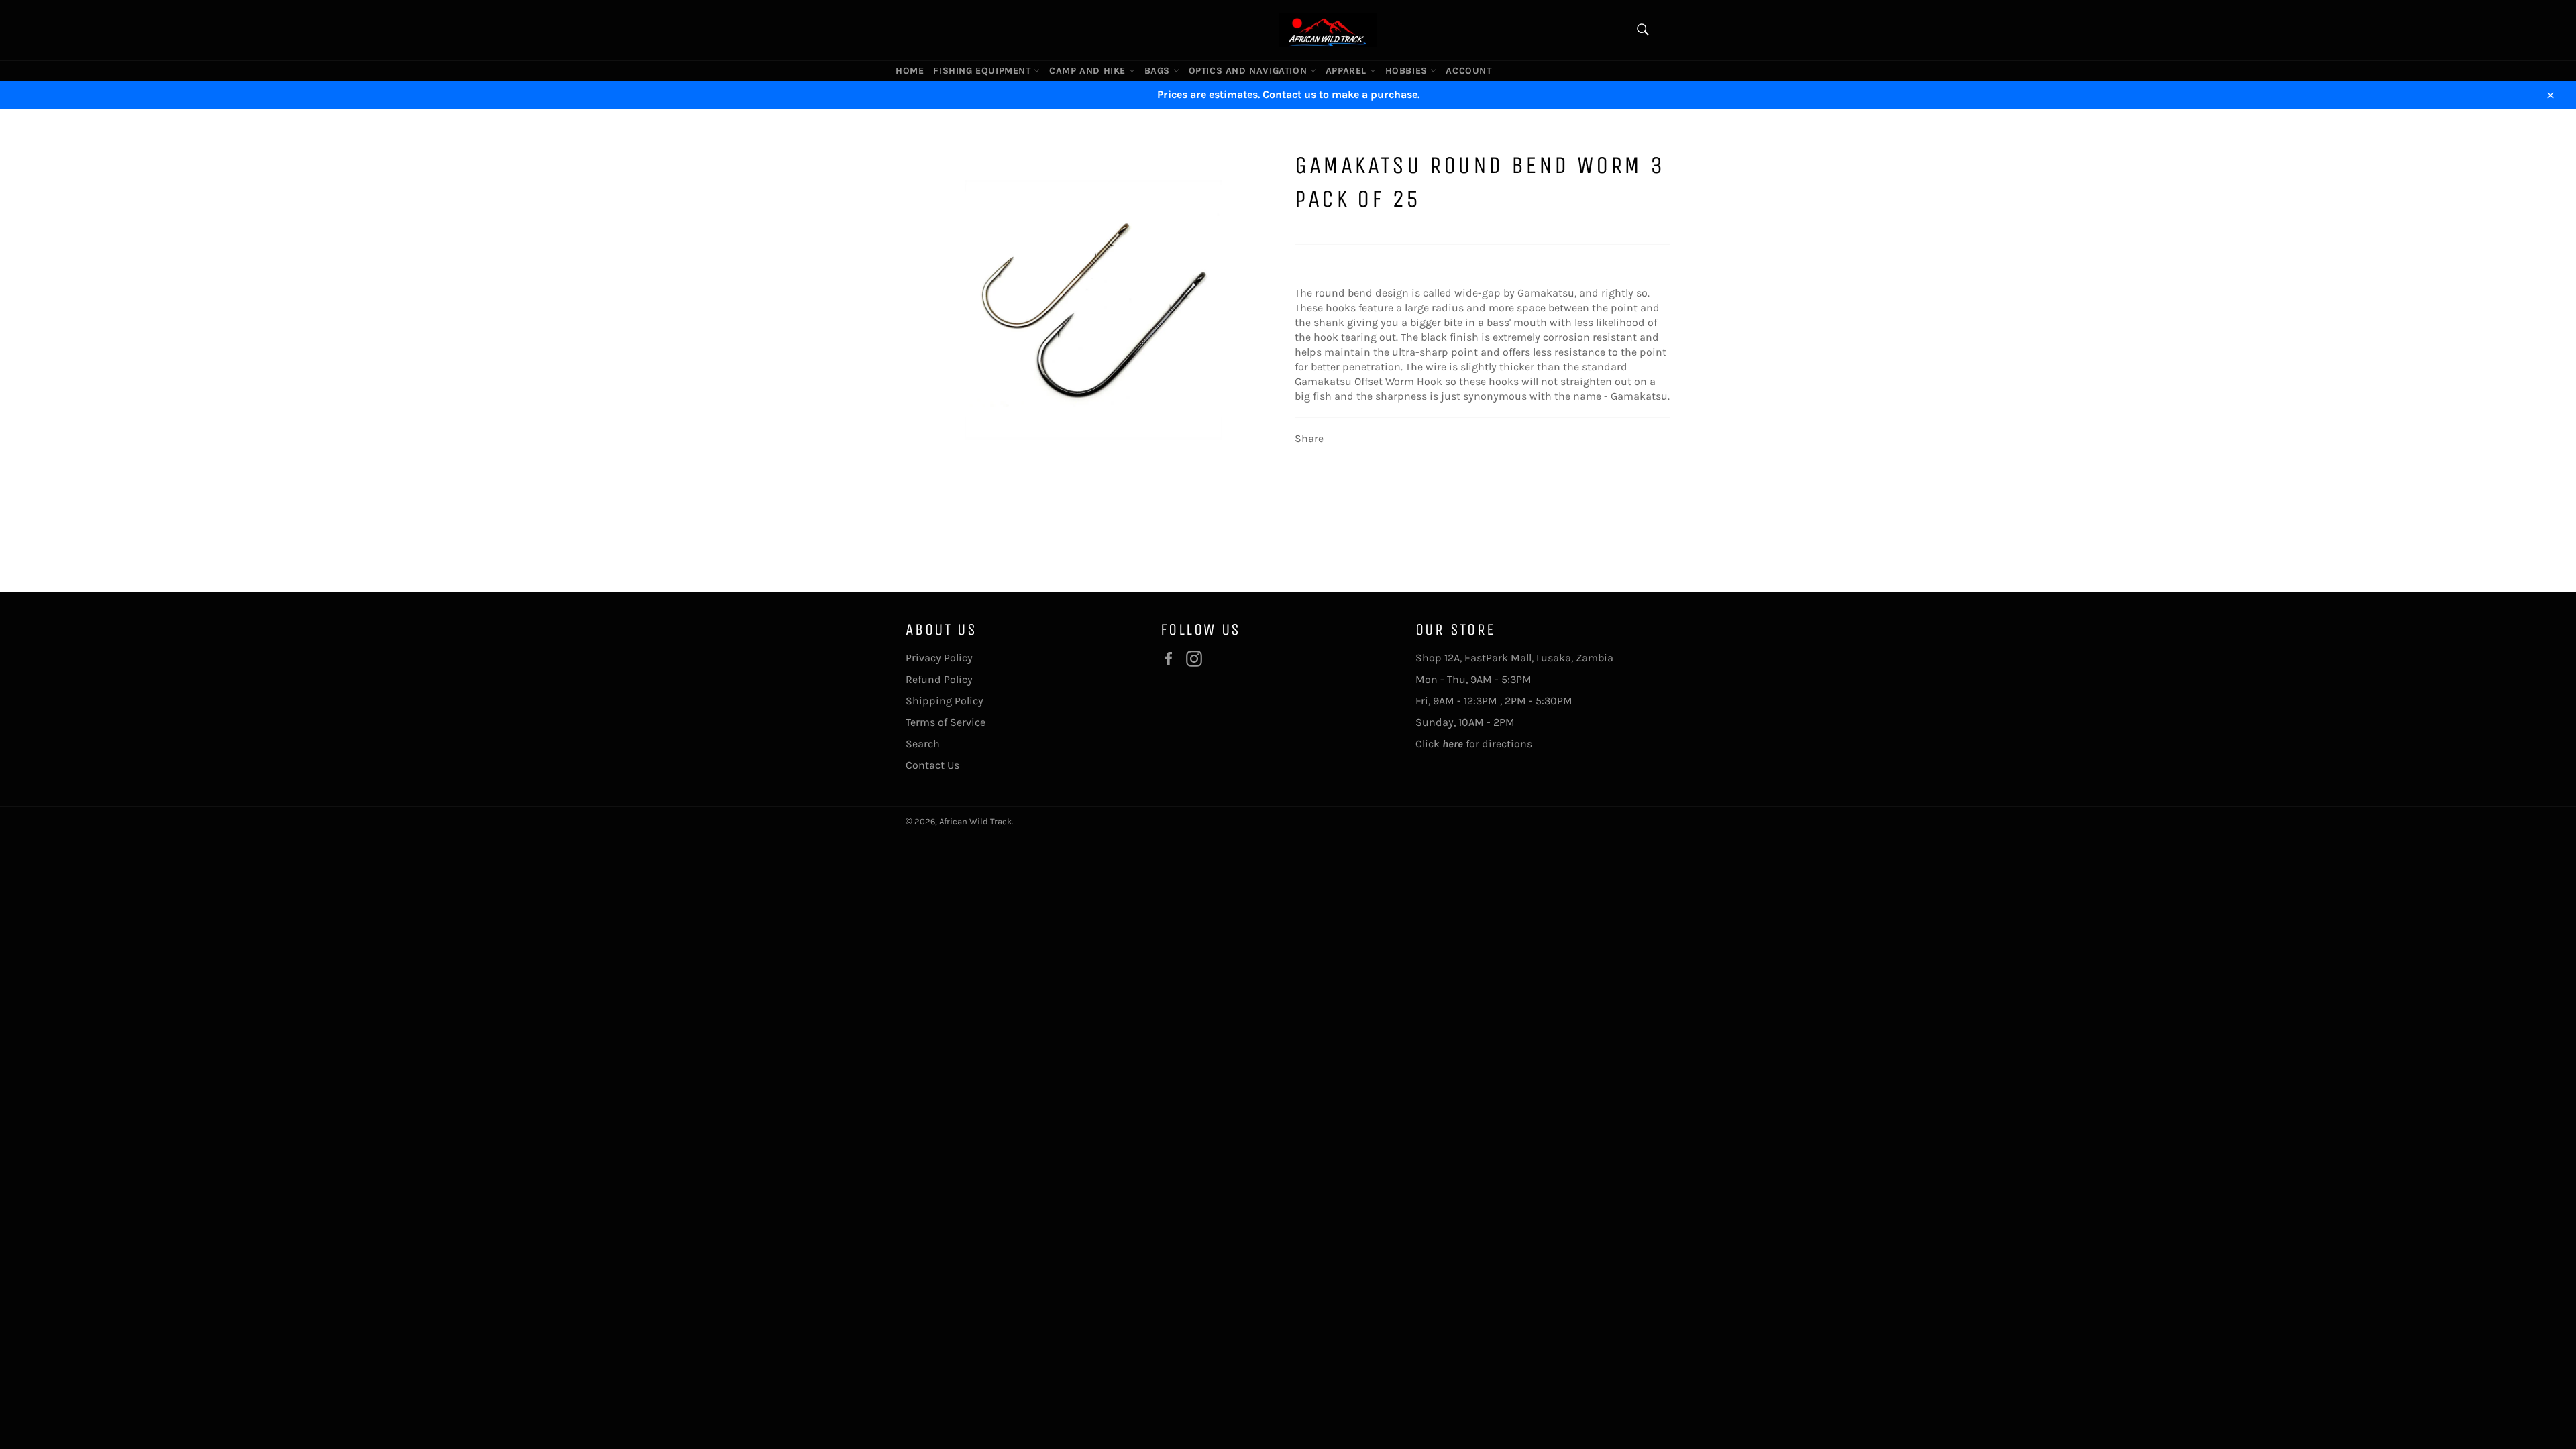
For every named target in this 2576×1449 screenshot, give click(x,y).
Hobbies (1408, 71)
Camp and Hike (1089, 71)
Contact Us (932, 765)
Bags (1159, 71)
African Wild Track (975, 821)
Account (1468, 71)
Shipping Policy (945, 701)
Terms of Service (946, 722)
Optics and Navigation (1249, 71)
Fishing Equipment (983, 71)
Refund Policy (939, 679)
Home (910, 71)
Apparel (1348, 71)
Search (923, 744)
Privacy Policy (939, 658)
